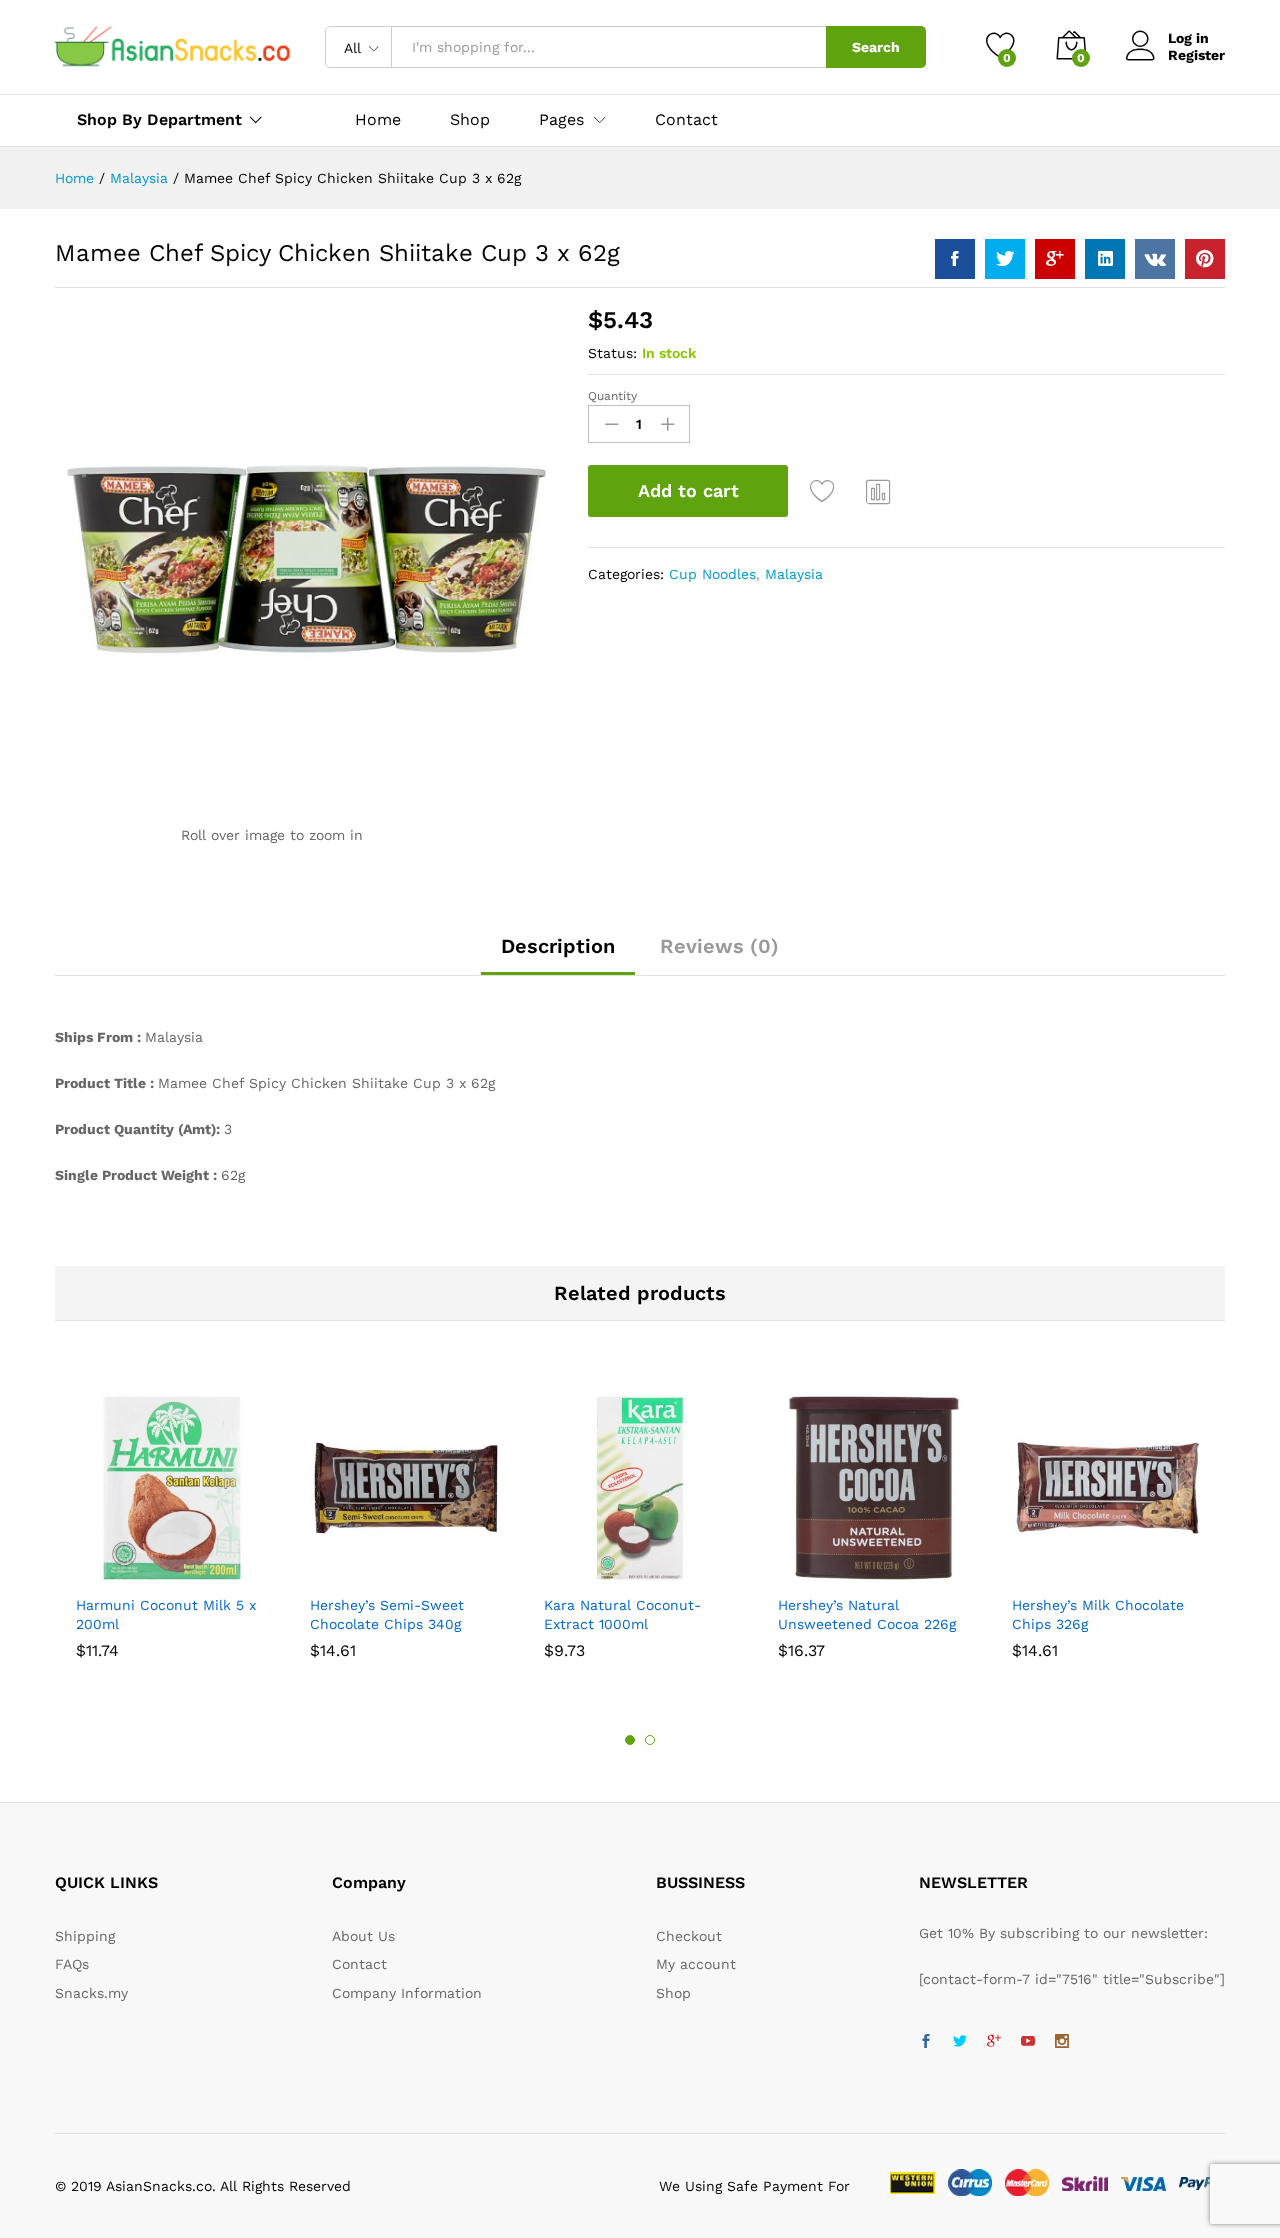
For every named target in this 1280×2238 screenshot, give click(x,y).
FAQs (72, 1964)
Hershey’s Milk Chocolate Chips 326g (1098, 1614)
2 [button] (650, 1740)
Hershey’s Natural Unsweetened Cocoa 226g (867, 1614)
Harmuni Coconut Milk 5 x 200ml (166, 1614)
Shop (470, 120)
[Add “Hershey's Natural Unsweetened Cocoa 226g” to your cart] (805, 1572)
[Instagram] (1062, 2042)
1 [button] (630, 1740)
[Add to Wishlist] (825, 491)
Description (558, 946)
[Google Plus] (994, 2042)
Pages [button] (561, 120)
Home (378, 120)
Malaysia (794, 574)
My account (696, 1964)
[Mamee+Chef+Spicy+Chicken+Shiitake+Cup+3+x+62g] (1005, 259)
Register (1196, 55)
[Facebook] (926, 2042)
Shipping (85, 1936)
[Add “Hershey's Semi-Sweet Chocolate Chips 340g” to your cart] (337, 1572)
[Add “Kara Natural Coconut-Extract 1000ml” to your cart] (571, 1572)
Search (876, 47)
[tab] (558, 955)
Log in (1188, 38)
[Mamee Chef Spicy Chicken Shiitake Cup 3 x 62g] (955, 259)
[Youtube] (1028, 2042)
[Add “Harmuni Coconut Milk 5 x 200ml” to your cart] (103, 1572)
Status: (612, 353)
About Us (363, 1936)
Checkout (689, 1936)
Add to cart (688, 490)
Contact (686, 120)
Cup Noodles (712, 574)
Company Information (407, 1993)
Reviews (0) (719, 946)
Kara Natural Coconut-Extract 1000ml (622, 1614)
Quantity (612, 396)
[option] (172, 1524)
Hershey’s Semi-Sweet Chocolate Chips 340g (387, 1614)
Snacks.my (91, 1993)
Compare (879, 491)
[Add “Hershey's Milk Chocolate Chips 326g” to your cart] (1039, 1572)
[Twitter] (960, 2042)
